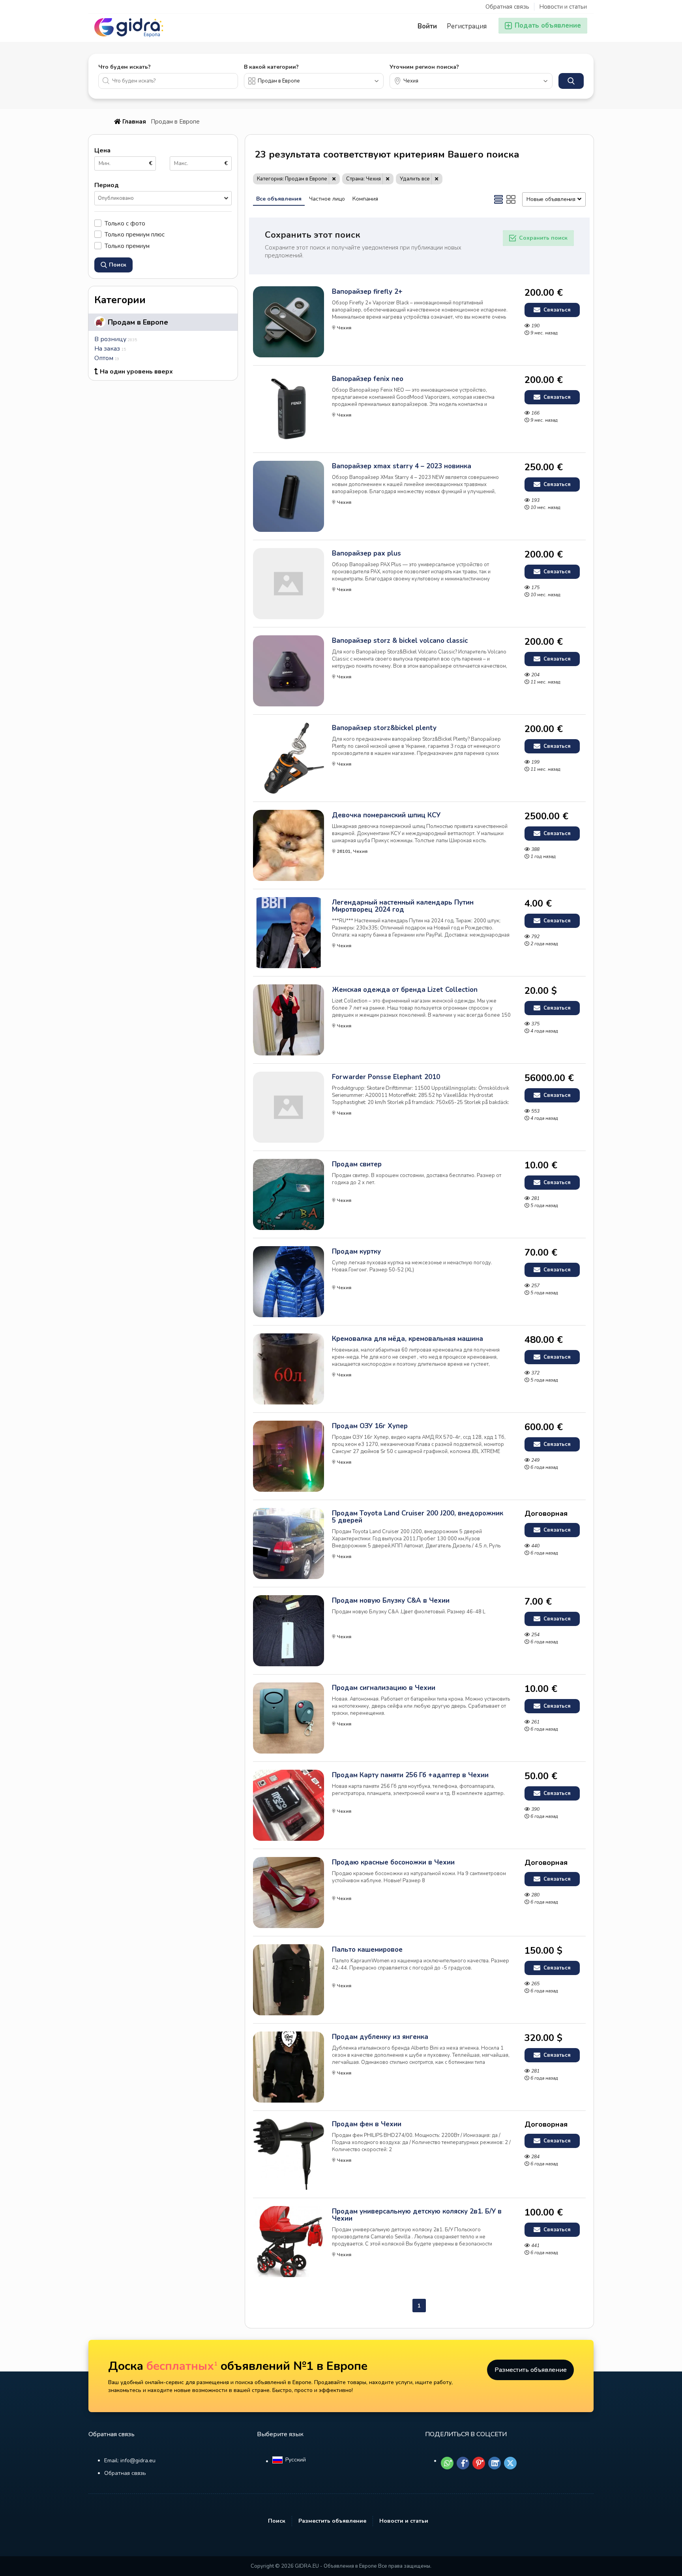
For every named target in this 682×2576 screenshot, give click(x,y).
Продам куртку (356, 1252)
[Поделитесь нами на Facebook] (463, 2463)
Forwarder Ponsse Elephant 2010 (386, 1077)
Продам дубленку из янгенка (380, 2037)
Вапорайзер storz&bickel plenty (384, 728)
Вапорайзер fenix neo (368, 379)
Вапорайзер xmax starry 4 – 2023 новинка (402, 466)
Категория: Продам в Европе (292, 179)
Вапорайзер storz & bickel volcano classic (400, 641)
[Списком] (498, 199)
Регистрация (467, 26)
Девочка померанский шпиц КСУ (386, 815)
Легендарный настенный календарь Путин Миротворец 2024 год (403, 906)
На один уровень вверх (136, 372)
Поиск (277, 2521)
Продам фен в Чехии (367, 2124)
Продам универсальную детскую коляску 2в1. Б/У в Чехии (417, 2215)
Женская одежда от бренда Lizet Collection (405, 990)
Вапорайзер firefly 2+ (367, 292)
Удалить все (415, 179)
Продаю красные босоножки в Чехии (393, 1863)
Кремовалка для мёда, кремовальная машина (408, 1339)
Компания (365, 199)
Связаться (556, 310)
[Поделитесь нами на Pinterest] (479, 2463)
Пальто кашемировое (367, 1950)
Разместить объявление (531, 2370)
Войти (427, 26)
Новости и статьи (563, 7)
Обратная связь (507, 7)
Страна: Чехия (363, 179)
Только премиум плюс (135, 234)
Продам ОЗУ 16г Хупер (370, 1426)
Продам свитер (357, 1164)
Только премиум (127, 246)
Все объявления (279, 199)
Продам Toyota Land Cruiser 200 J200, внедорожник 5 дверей (418, 1517)
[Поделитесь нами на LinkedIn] (495, 2463)
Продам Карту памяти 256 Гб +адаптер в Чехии (410, 1775)
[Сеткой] (511, 199)
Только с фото (125, 223)
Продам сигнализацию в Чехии (384, 1688)
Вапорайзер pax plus (366, 554)
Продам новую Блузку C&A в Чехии (391, 1601)
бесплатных (182, 2366)
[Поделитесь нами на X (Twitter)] (510, 2463)
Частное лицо (327, 199)
